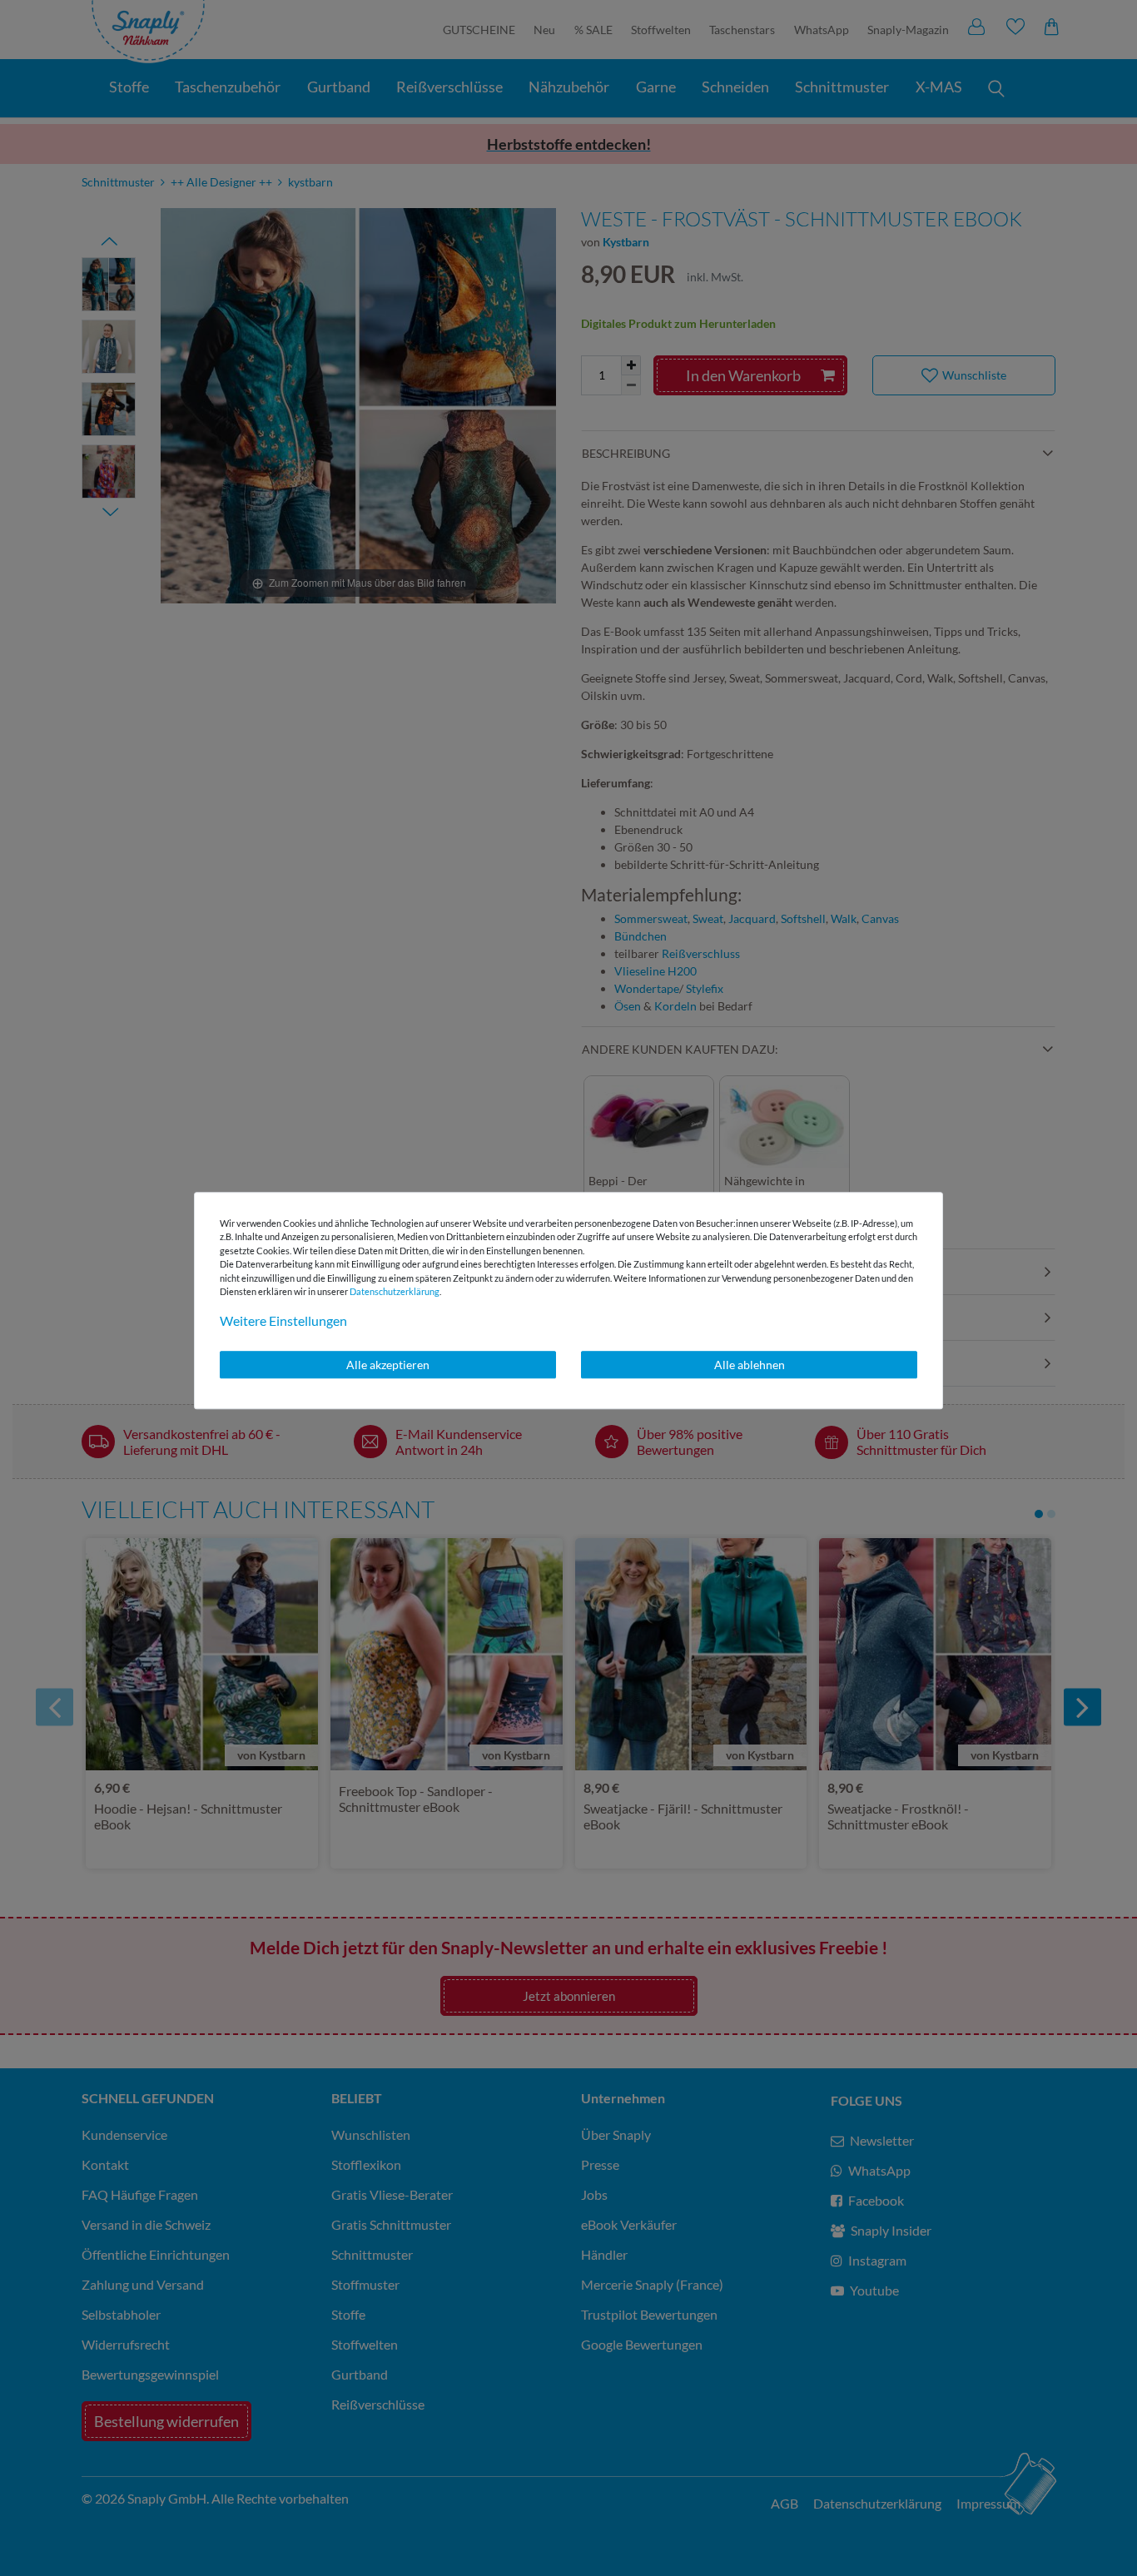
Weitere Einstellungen (283, 1320)
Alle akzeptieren (388, 1365)
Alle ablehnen (750, 1365)
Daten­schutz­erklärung (395, 1291)
